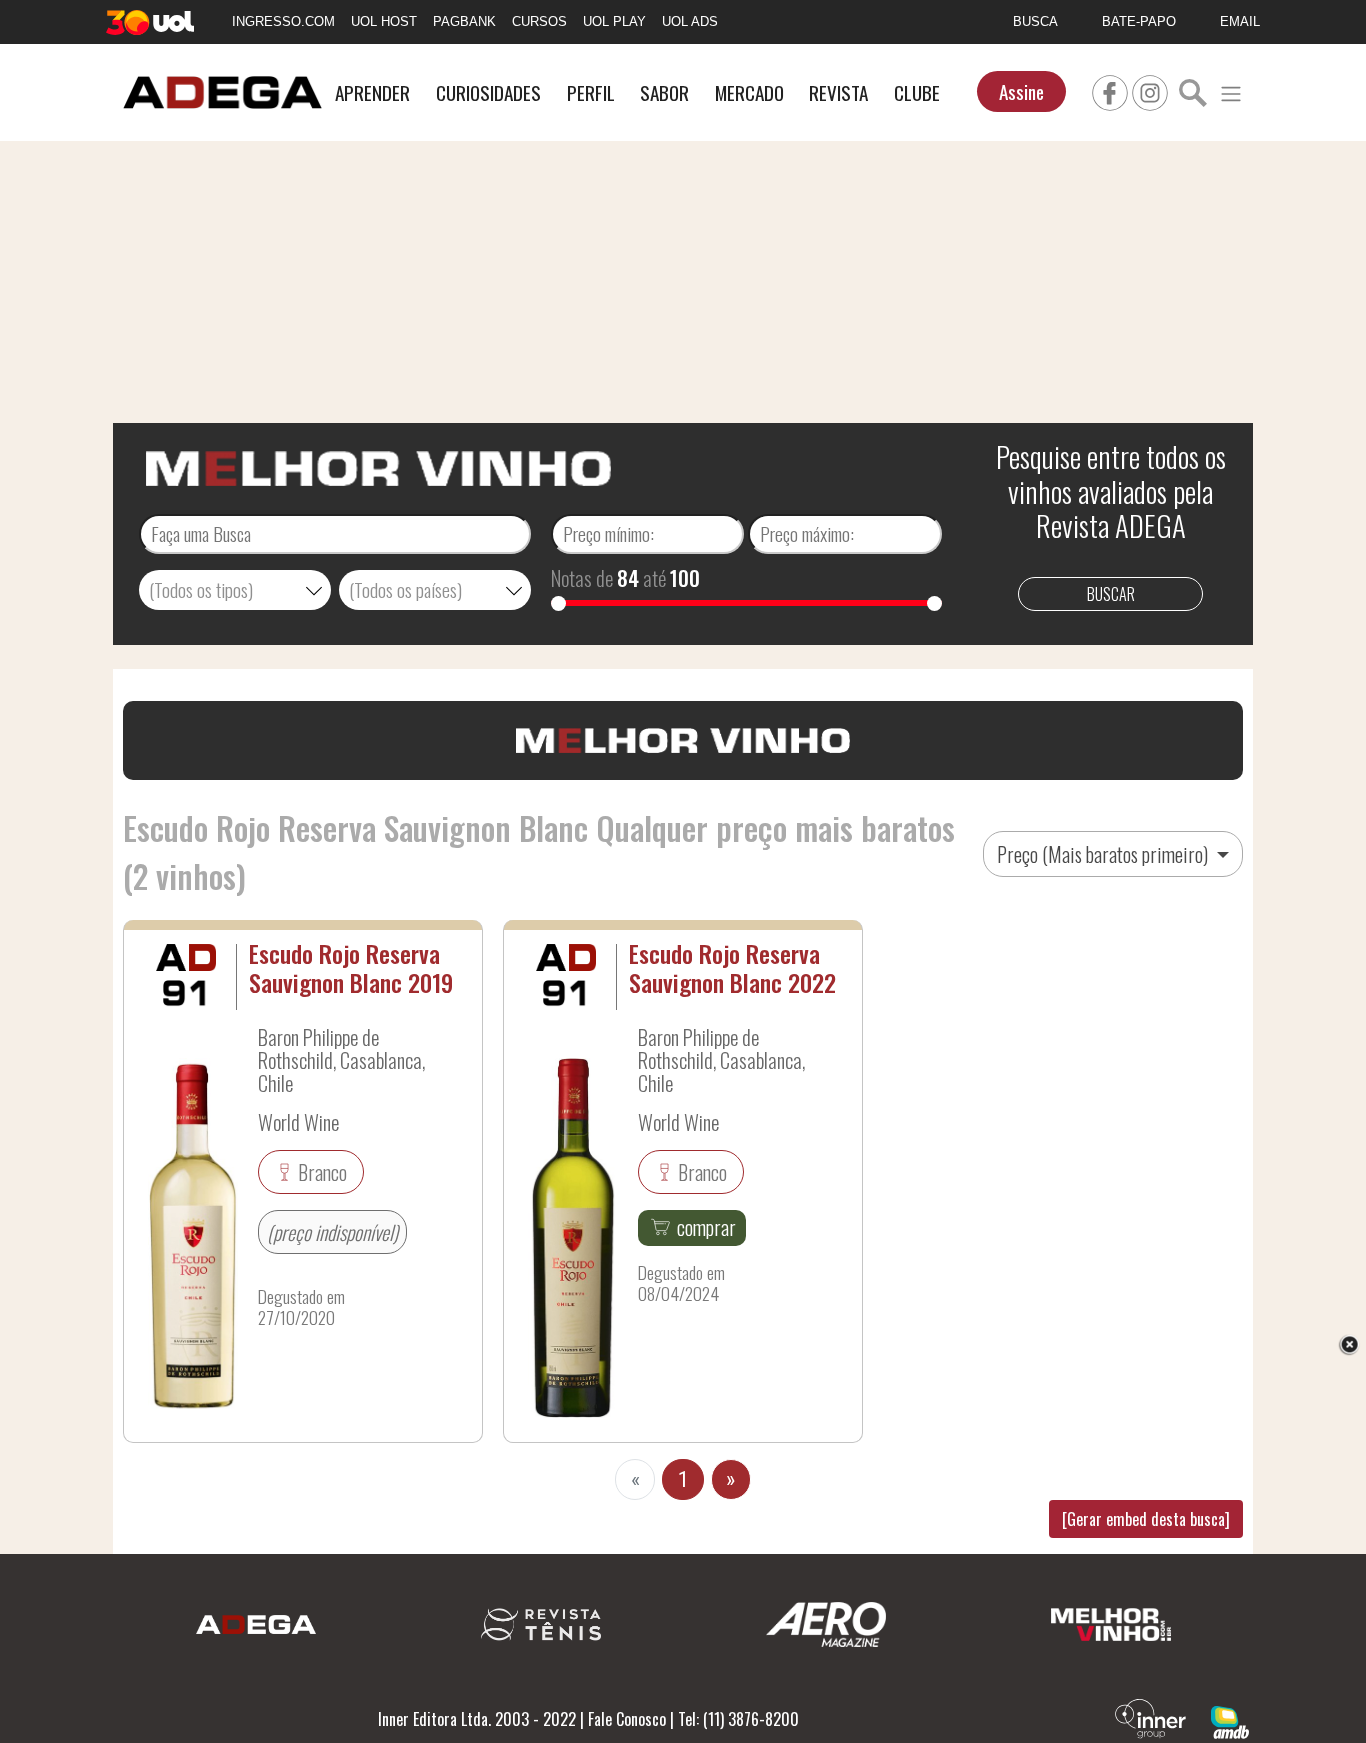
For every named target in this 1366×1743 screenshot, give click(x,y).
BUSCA (1035, 21)
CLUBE (917, 92)
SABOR (664, 92)
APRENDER (372, 92)
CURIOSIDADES (488, 92)
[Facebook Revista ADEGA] (1110, 90)
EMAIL (1240, 21)
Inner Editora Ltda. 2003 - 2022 (477, 1719)
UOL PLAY (614, 21)
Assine (1021, 91)
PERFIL (591, 92)
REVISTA (838, 92)
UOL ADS (690, 21)
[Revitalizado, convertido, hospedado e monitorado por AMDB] (1230, 1720)
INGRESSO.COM (283, 21)
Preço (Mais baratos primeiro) (1104, 854)
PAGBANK (464, 21)
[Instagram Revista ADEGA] (1150, 90)
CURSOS (539, 21)
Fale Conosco (627, 1719)
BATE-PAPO (1139, 21)
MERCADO (749, 92)
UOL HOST (384, 21)
